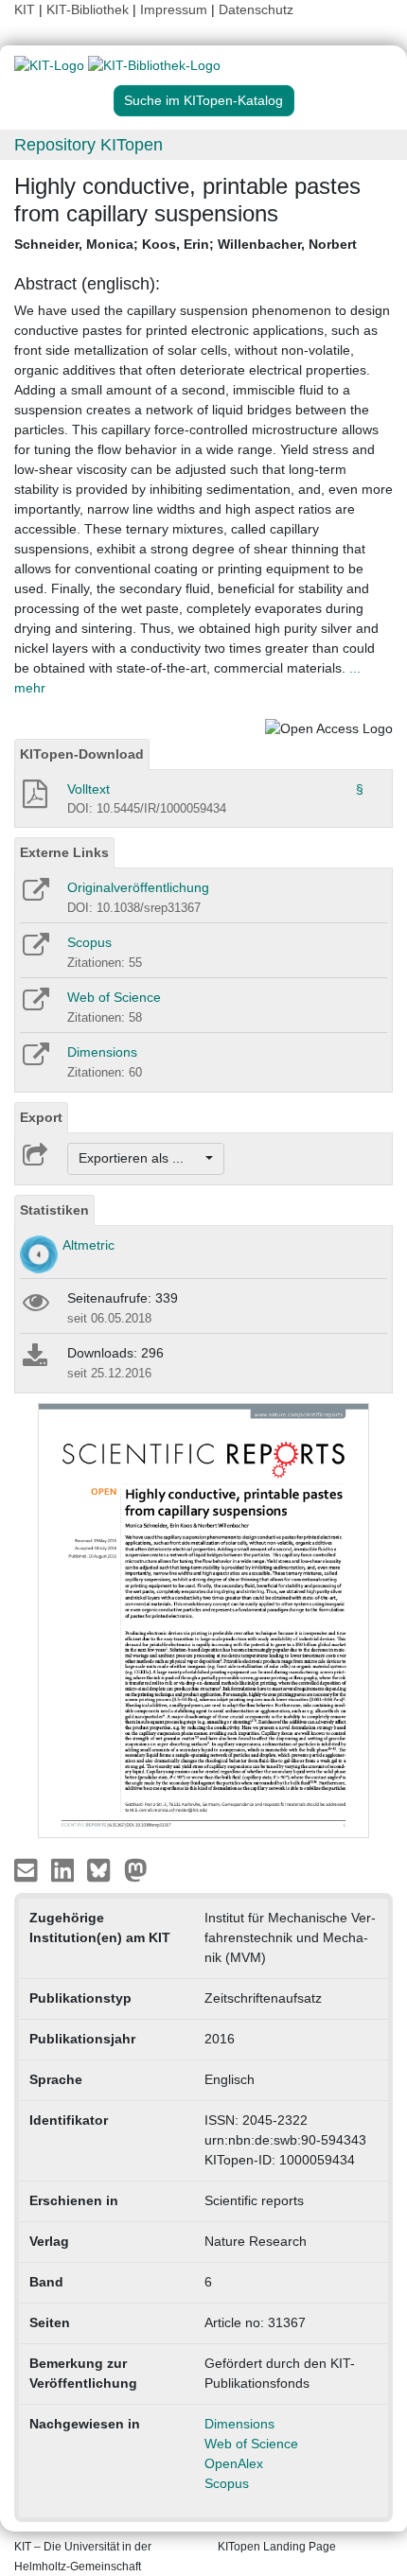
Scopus (89, 942)
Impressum (174, 9)
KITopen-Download (82, 754)
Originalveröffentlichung (138, 887)
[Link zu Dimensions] (35, 1060)
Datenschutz (256, 9)
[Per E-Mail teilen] (28, 1868)
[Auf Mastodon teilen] (136, 1868)
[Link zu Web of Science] (35, 1006)
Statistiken (54, 1210)
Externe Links (64, 852)
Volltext (88, 789)
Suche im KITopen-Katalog (203, 100)
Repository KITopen (88, 145)
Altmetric (88, 1245)
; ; (186, 244)
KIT (25, 9)
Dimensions (102, 1052)
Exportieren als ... (141, 1158)
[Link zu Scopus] (35, 951)
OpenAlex (234, 2463)
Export (41, 1117)
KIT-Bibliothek (89, 9)
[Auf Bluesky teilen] (104, 1868)
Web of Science (114, 997)
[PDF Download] (34, 799)
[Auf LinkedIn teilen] (65, 1868)
